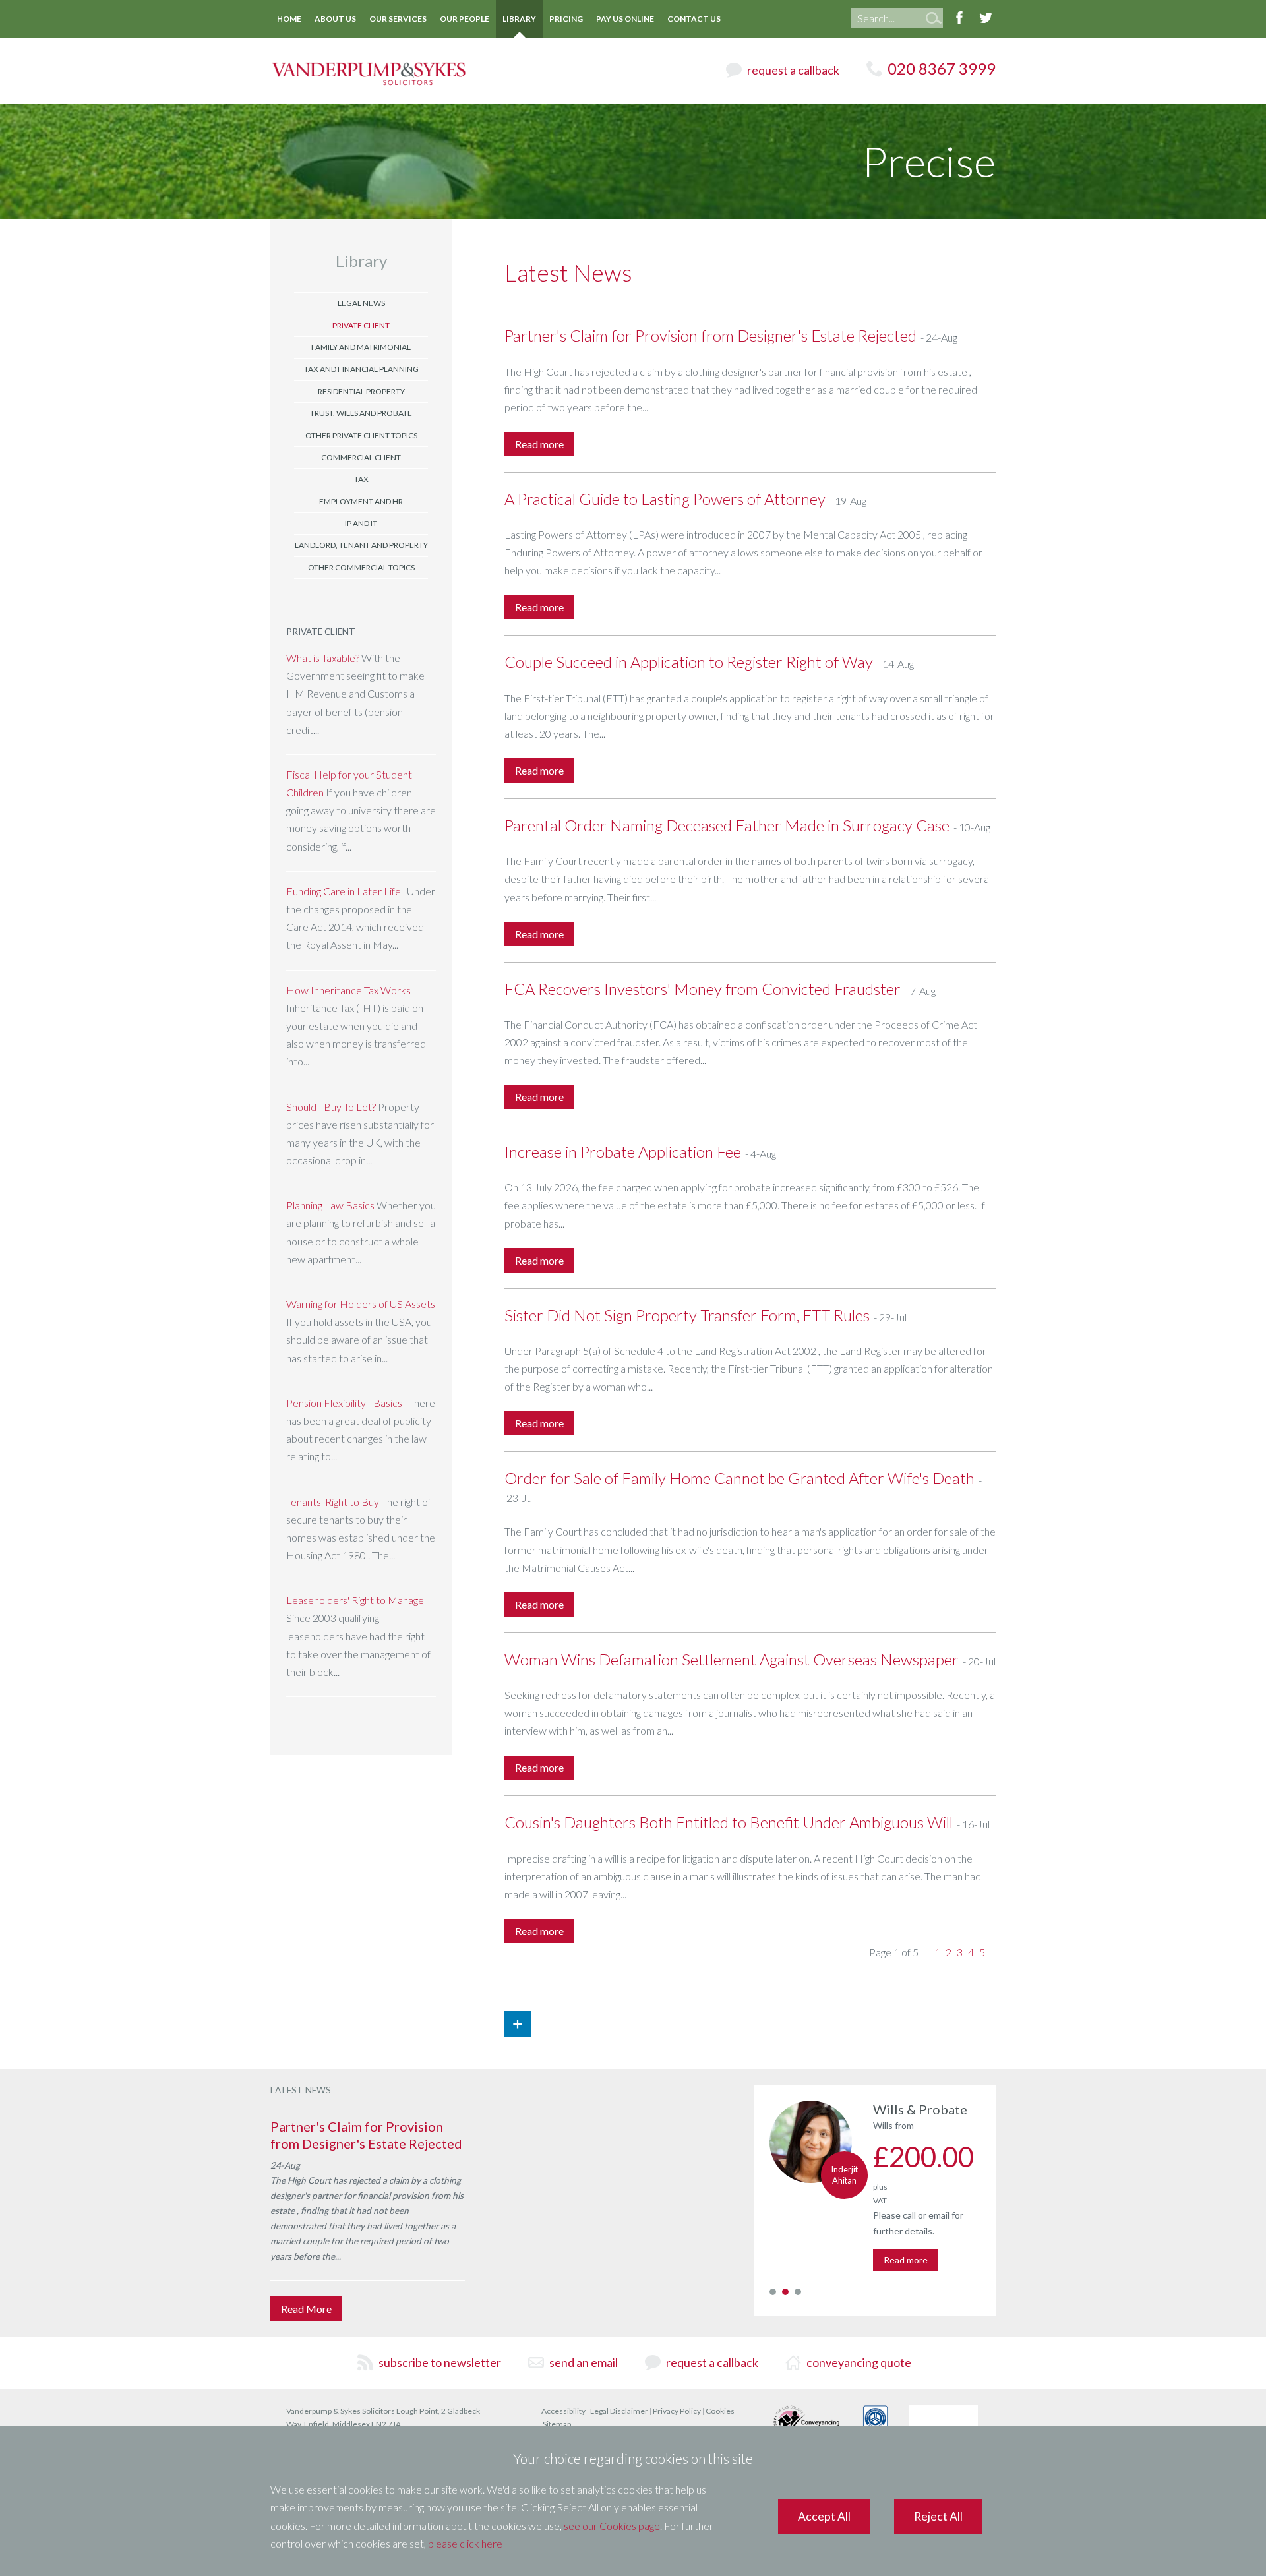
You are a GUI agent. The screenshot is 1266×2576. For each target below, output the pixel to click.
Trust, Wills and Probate (361, 413)
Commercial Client (361, 457)
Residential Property (361, 391)
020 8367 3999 (942, 68)
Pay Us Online (625, 19)
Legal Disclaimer (619, 2411)
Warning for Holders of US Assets (361, 1304)
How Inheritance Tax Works (348, 990)
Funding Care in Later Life (344, 891)
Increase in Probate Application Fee (623, 1152)
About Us (335, 19)
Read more (906, 2260)
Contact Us (694, 19)
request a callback (793, 70)
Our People (465, 19)
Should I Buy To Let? (331, 1107)
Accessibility (563, 2411)
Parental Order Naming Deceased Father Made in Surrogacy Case (727, 825)
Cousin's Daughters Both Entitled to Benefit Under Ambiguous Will (729, 1822)
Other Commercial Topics (361, 567)
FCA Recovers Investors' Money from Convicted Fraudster (703, 989)
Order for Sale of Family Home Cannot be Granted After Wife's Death (739, 1478)
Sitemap (557, 2424)
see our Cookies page (612, 2526)
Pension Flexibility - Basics (344, 1403)
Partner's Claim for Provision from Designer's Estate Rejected (710, 335)
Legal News (361, 303)
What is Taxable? (323, 658)
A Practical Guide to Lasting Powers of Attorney (665, 499)
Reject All (938, 2516)
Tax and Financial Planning (361, 369)
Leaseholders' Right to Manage (355, 1600)
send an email (584, 2362)
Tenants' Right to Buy (333, 1502)
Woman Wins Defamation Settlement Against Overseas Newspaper (732, 1659)
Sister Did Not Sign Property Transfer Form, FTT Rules (687, 1315)
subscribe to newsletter (440, 2362)
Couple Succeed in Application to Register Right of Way (689, 662)
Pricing (566, 19)
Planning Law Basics (331, 1205)
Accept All (824, 2516)
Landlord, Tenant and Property (361, 545)
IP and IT (361, 523)
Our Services (398, 19)
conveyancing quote (859, 2362)
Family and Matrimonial (361, 347)
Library (519, 19)
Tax (361, 479)
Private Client (361, 325)
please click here (465, 2543)
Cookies (720, 2411)
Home (289, 19)
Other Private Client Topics (361, 435)
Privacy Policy (677, 2411)
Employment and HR (361, 501)
